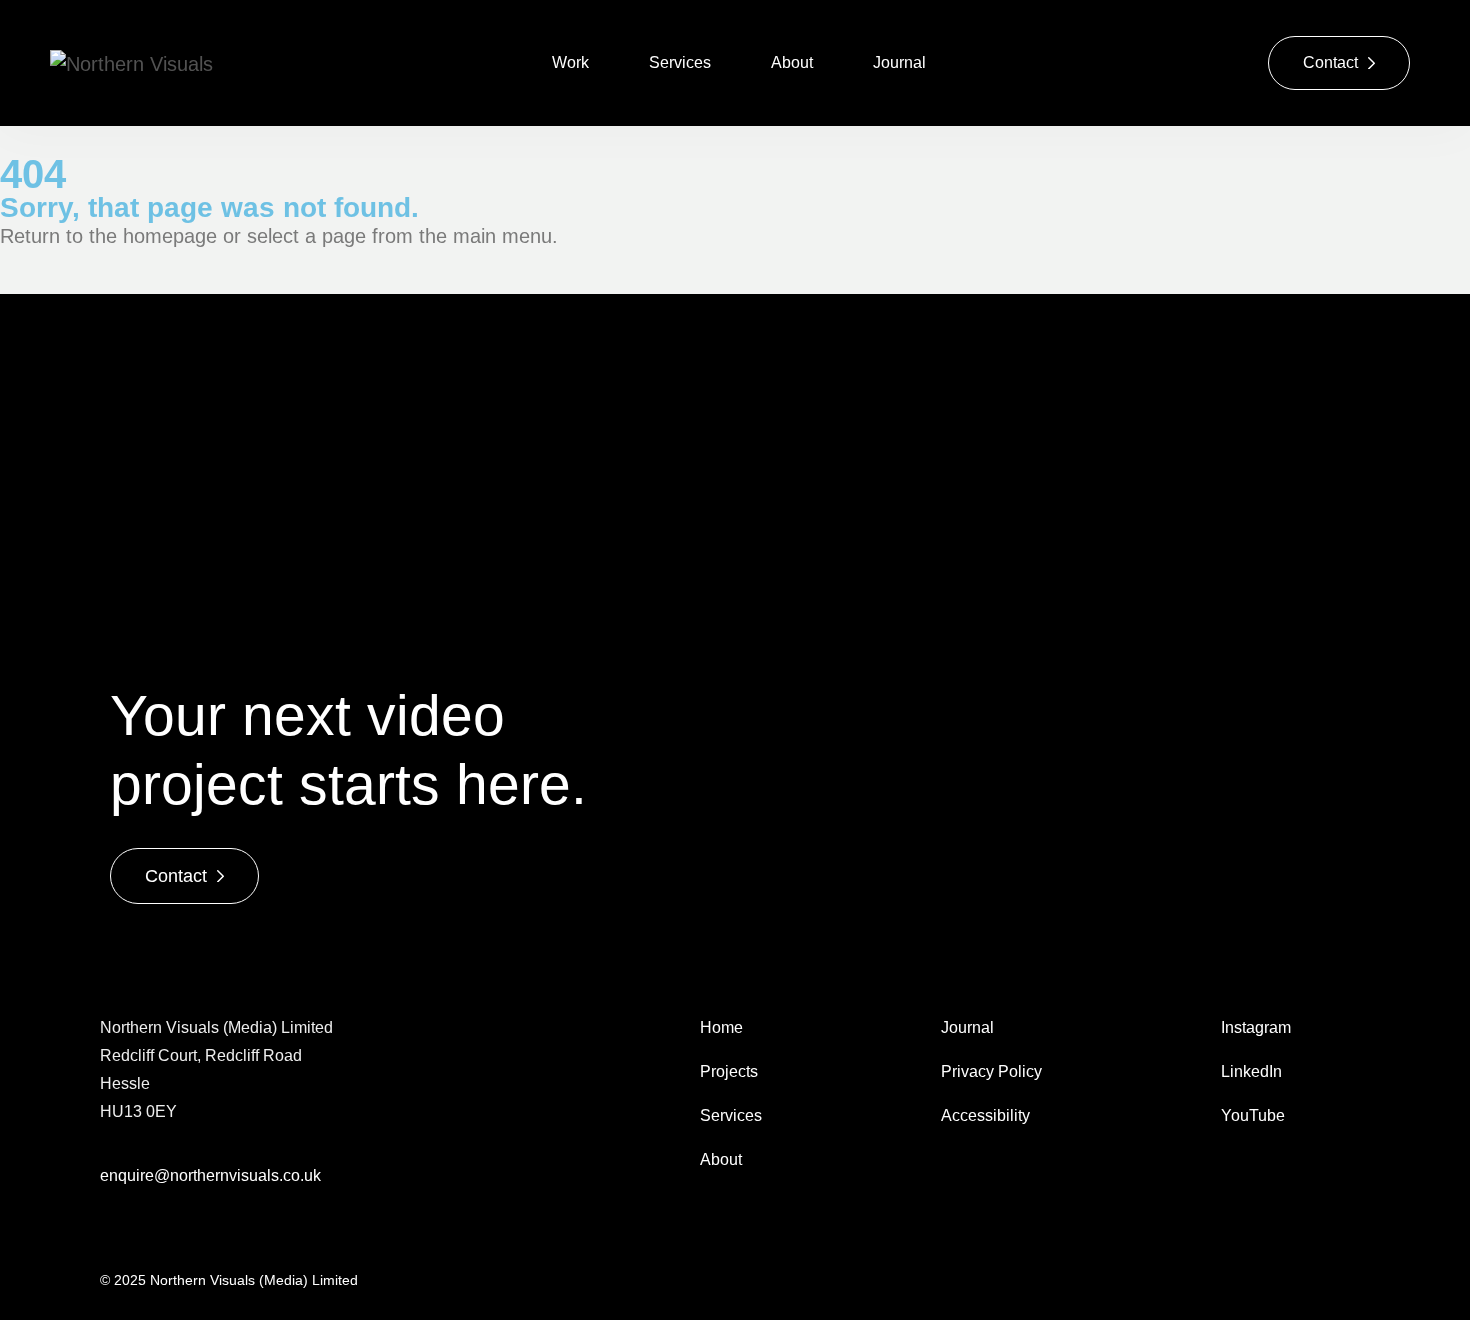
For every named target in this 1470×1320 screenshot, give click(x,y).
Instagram (1256, 1027)
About (792, 62)
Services (680, 62)
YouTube (1253, 1115)
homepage (170, 236)
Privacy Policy (991, 1071)
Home (723, 1027)
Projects (729, 1071)
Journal (899, 62)
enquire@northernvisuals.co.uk (210, 1175)
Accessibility (985, 1115)
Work (570, 62)
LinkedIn (1251, 1071)
